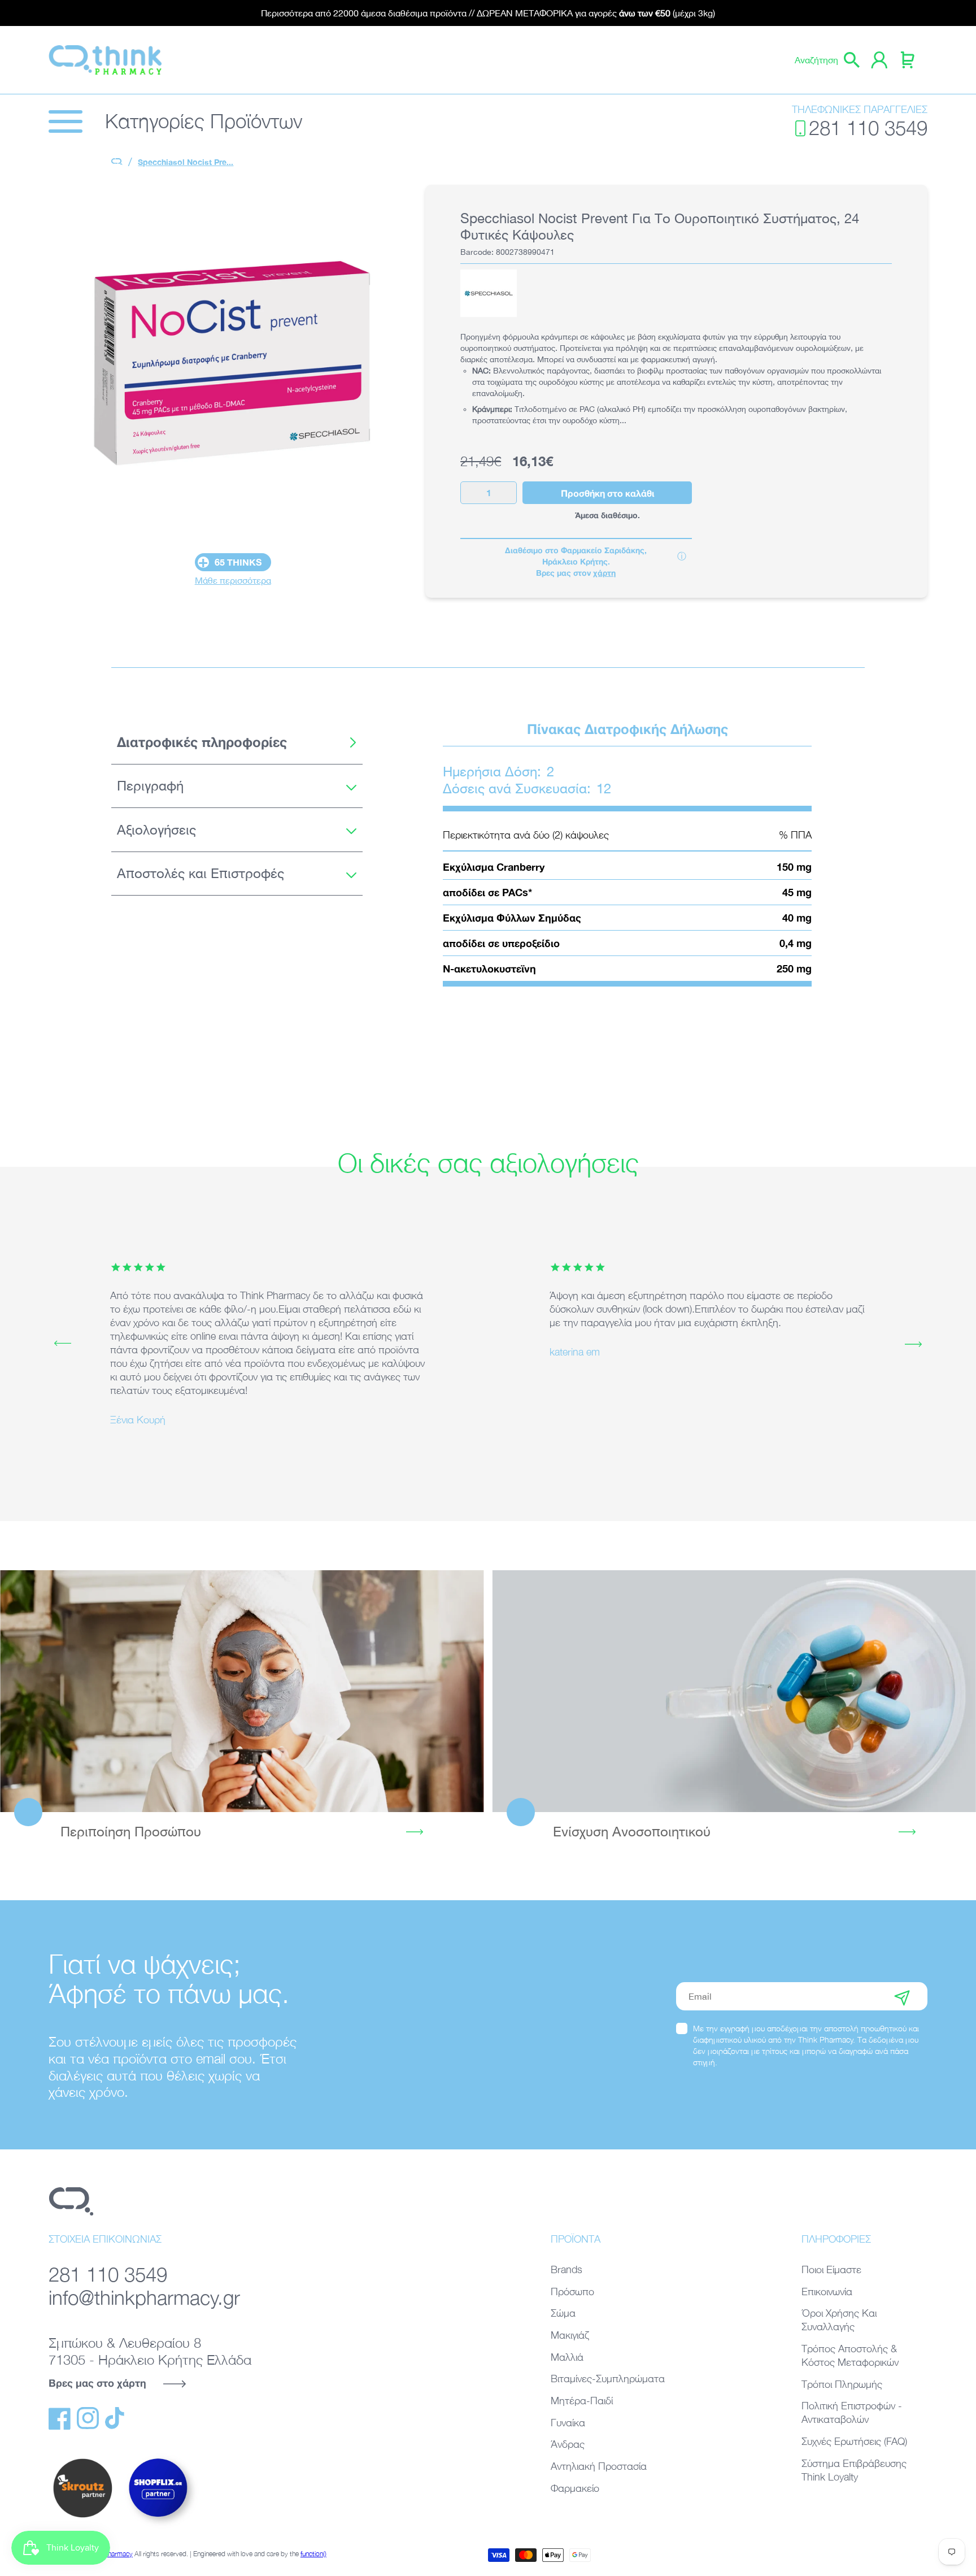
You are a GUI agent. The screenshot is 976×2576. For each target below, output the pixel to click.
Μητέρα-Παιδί (582, 2401)
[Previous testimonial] (63, 1344)
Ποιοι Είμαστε (831, 2269)
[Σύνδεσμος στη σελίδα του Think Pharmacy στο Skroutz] (82, 2518)
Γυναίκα (568, 2423)
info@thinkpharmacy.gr (144, 2298)
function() (313, 2554)
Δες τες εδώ (734, 1691)
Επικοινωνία (827, 2292)
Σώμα (563, 2313)
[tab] (237, 742)
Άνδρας (568, 2444)
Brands (567, 2269)
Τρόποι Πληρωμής (842, 2384)
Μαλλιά (567, 2357)
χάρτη (604, 573)
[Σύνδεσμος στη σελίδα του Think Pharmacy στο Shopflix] (159, 2527)
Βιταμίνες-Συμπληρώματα (608, 2379)
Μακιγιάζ (570, 2335)
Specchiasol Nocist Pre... (186, 162)
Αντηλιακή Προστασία (599, 2466)
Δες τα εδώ (242, 1691)
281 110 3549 (868, 128)
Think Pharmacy (110, 2554)
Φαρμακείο (575, 2488)
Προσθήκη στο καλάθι (607, 493)
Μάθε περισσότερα (233, 580)
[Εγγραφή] (902, 1996)
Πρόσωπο (572, 2292)
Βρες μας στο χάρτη (97, 2383)
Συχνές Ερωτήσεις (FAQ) (854, 2441)
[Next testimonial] (913, 1344)
